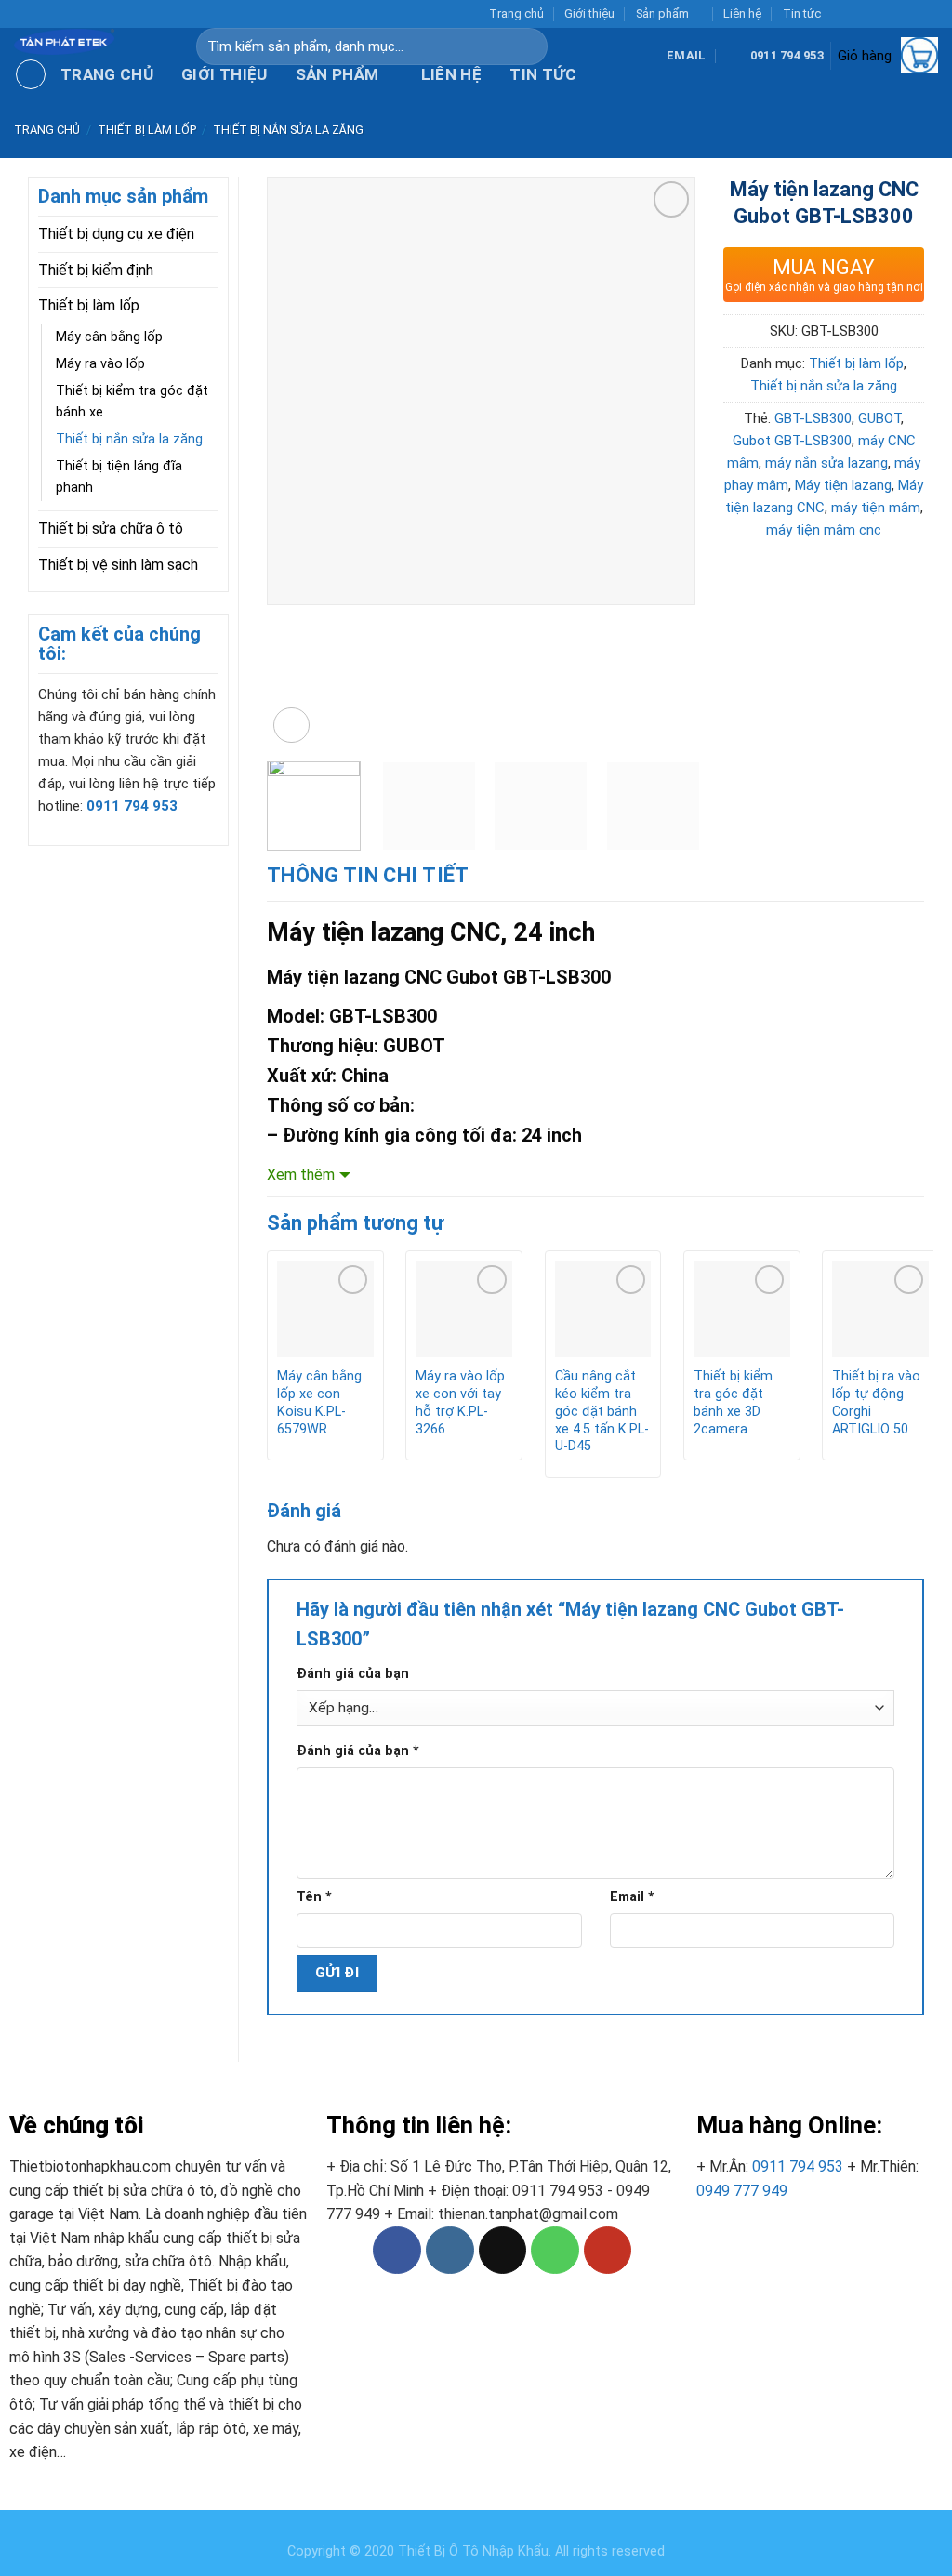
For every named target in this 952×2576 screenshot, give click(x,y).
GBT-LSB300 (813, 418)
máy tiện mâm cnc (824, 530)
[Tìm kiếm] (542, 46)
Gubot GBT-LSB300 (792, 441)
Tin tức (802, 13)
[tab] (368, 875)
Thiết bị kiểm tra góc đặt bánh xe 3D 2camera (733, 1402)
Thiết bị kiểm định (96, 270)
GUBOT (879, 418)
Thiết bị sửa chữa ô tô (111, 528)
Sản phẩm (662, 13)
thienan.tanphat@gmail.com (528, 2214)
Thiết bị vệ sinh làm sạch (118, 565)
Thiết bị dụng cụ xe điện (116, 234)
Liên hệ (742, 13)
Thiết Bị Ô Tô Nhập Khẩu (473, 2551)
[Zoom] (291, 726)
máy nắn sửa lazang (826, 463)
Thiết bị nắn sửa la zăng (288, 130)
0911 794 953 (798, 2166)
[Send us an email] (893, 14)
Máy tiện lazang (843, 485)
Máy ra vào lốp (100, 364)
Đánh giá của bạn (353, 1674)
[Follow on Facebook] (840, 14)
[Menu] (31, 74)
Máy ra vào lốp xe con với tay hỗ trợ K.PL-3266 (460, 1402)
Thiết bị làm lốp (147, 130)
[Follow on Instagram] (858, 14)
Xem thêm (301, 1175)
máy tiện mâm (876, 508)
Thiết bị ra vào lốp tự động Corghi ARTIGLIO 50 (876, 1402)
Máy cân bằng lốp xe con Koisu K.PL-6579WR (319, 1402)
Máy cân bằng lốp (109, 337)
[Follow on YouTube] (929, 14)
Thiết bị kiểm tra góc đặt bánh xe (132, 402)
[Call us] (911, 14)
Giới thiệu (589, 13)
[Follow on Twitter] (876, 14)
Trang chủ (516, 13)
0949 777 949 (742, 2191)
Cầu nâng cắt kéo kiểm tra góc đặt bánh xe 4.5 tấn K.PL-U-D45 (602, 1411)
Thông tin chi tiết (368, 875)
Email (632, 1897)
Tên (314, 1897)
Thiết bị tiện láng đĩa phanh (119, 477)
